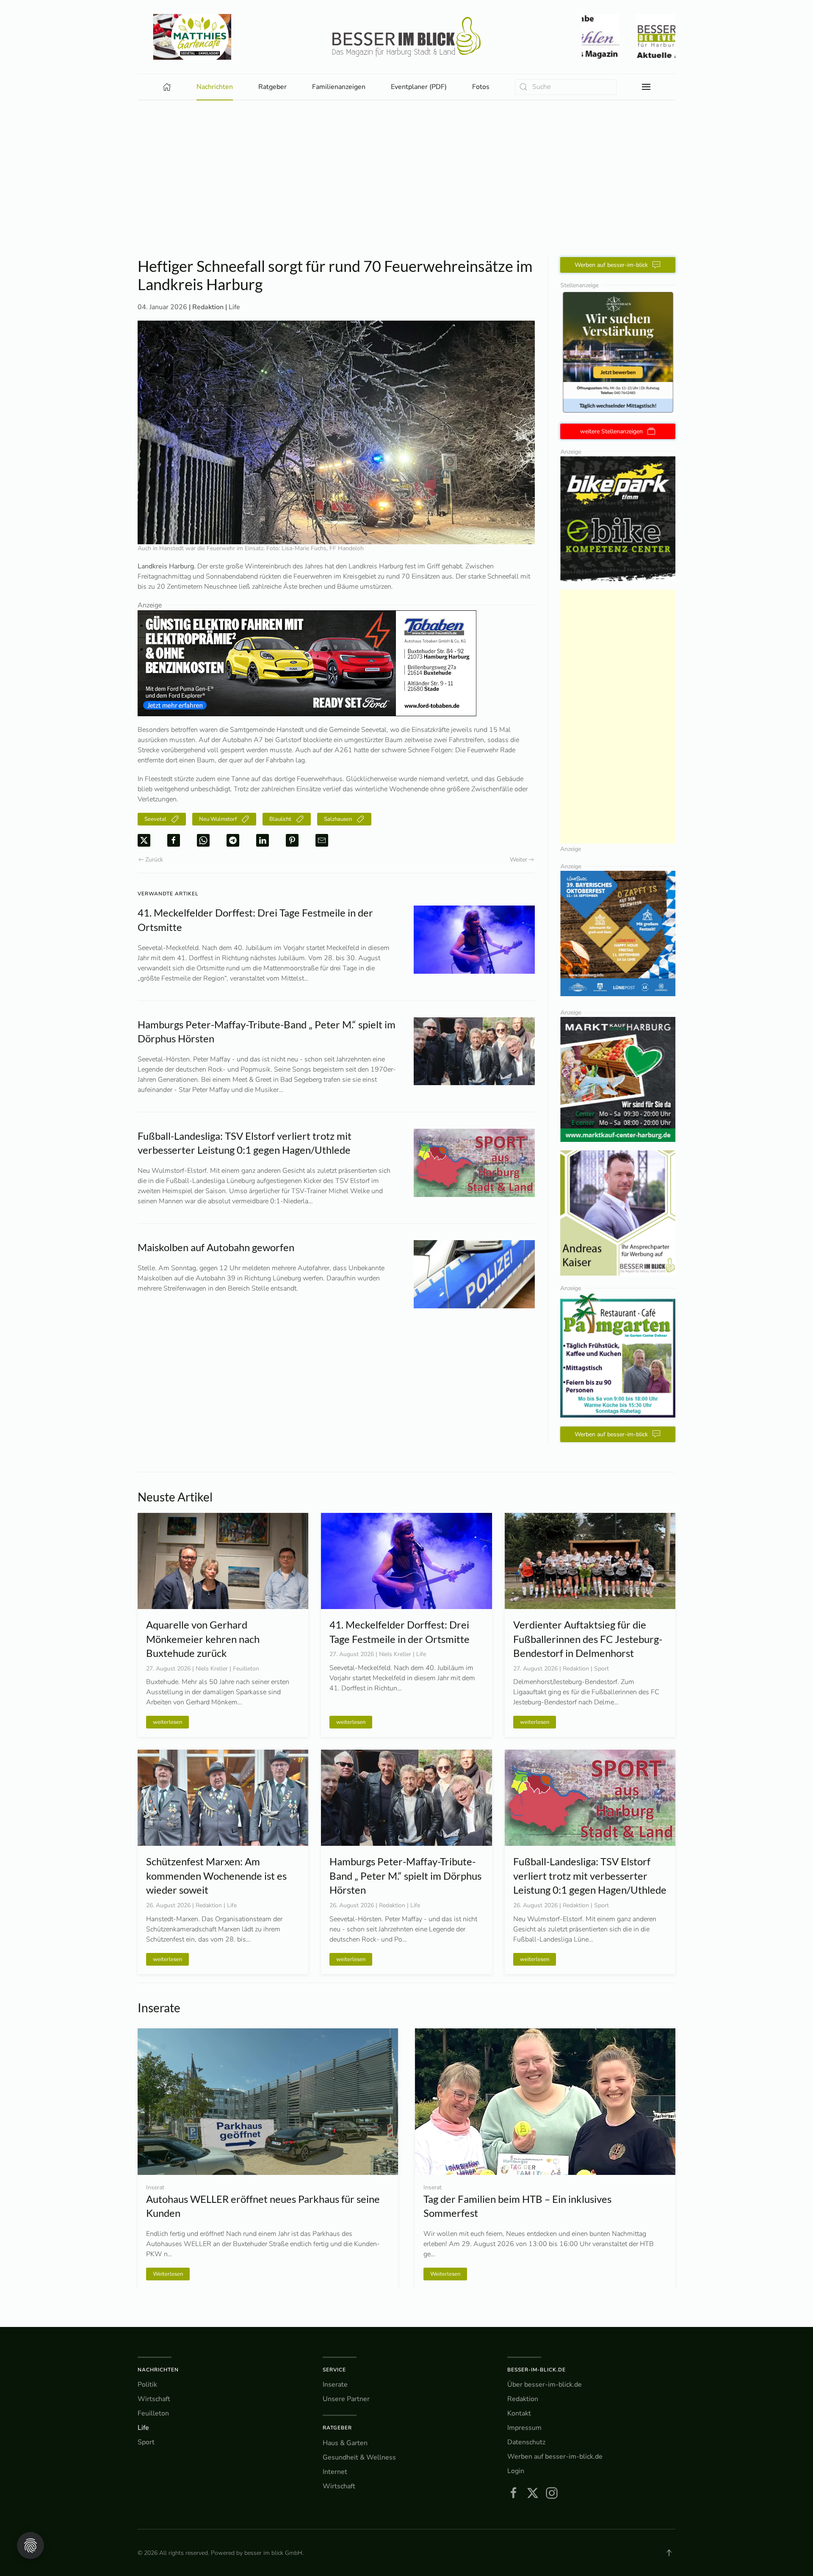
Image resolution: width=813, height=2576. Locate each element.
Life (234, 307)
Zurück (154, 860)
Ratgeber (337, 2428)
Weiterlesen (168, 2274)
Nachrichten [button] (215, 87)
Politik (147, 2385)
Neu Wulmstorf (218, 819)
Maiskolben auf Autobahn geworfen (216, 1247)
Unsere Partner (346, 2399)
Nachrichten (158, 2370)
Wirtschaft (154, 2399)
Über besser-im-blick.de (545, 2385)
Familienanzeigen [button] (339, 87)
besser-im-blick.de (536, 2370)
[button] (646, 87)
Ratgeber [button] (272, 87)
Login (516, 2471)
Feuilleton (153, 2413)
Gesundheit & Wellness (359, 2457)
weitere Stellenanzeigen (611, 431)
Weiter (518, 860)
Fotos (481, 87)
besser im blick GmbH (273, 2553)
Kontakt (519, 2413)
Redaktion (523, 2399)
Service (334, 2370)
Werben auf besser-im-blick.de (555, 2457)
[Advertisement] (406, 164)
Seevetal (155, 819)
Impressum (524, 2428)
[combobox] (566, 87)
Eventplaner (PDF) (419, 87)
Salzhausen (338, 819)
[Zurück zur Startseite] (406, 37)
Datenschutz (526, 2442)
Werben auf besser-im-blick (611, 265)
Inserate (335, 2385)
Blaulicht (280, 819)
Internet (335, 2472)
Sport (146, 2442)
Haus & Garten (345, 2443)
